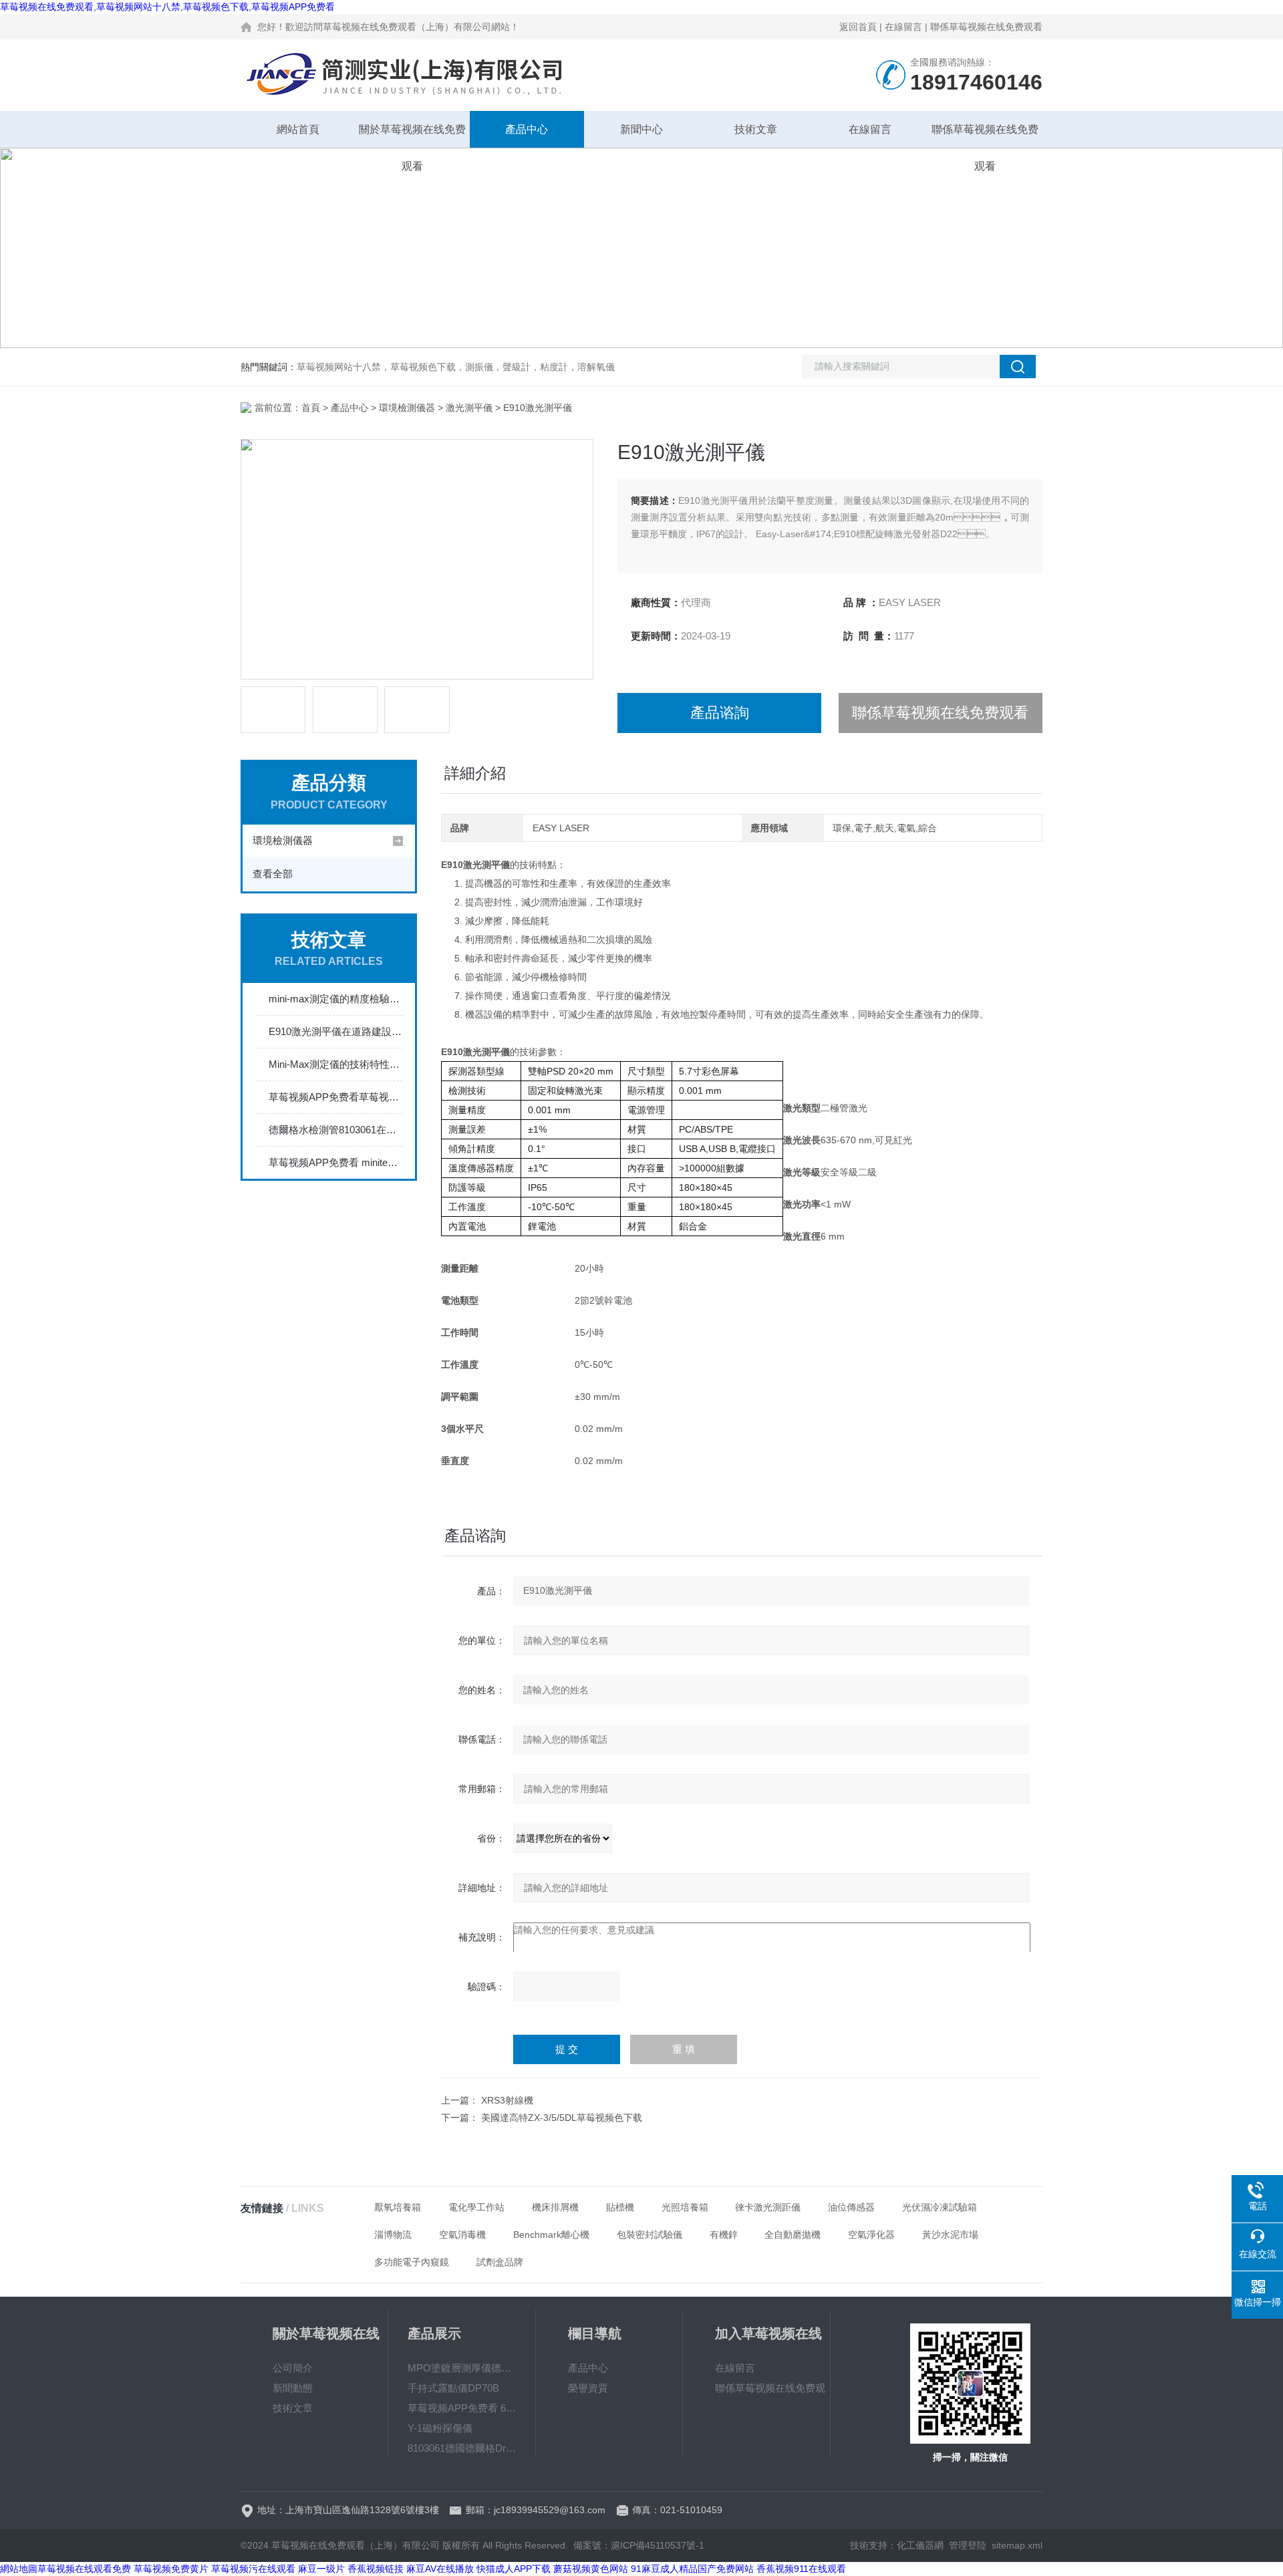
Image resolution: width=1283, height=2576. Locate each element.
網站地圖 (19, 2569)
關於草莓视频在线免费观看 (412, 136)
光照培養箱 (685, 2207)
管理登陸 (968, 2545)
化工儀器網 (920, 2545)
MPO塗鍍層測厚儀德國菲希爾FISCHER (462, 2368)
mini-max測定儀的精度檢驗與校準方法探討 (335, 999)
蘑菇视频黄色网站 (591, 2569)
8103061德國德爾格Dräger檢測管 (462, 2448)
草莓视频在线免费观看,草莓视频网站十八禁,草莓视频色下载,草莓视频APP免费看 (167, 7)
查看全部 (273, 874)
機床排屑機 (555, 2207)
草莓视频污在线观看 (253, 2569)
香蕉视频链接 (376, 2569)
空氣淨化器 (871, 2235)
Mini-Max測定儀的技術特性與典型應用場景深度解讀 (335, 1064)
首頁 (311, 408)
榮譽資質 (588, 2388)
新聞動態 (293, 2388)
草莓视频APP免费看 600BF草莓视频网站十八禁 (462, 2408)
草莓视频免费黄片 (171, 2569)
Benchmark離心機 (551, 2235)
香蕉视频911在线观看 (801, 2569)
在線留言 (903, 27)
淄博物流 (393, 2235)
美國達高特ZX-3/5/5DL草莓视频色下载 (562, 2118)
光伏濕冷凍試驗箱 (940, 2207)
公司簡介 (293, 2368)
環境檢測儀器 (407, 408)
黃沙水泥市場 (950, 2235)
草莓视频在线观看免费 (84, 2569)
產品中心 (527, 129)
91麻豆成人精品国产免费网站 (692, 2569)
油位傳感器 (851, 2207)
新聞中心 (641, 129)
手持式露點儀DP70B (453, 2388)
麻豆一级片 (321, 2569)
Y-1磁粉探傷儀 (440, 2428)
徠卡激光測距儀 (768, 2207)
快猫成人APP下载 (514, 2569)
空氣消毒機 (462, 2235)
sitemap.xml (1017, 2545)
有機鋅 (724, 2235)
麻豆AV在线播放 (440, 2569)
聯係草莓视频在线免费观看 (986, 27)
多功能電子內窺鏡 (412, 2262)
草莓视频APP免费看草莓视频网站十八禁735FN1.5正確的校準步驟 (335, 1097)
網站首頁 (298, 129)
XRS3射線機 (507, 2100)
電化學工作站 (476, 2207)
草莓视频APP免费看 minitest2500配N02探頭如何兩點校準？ (335, 1162)
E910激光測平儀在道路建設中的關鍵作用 (335, 1031)
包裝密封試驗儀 (650, 2235)
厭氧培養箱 (398, 2207)
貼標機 (620, 2207)
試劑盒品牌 (500, 2262)
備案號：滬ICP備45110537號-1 (639, 2545)
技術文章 (756, 129)
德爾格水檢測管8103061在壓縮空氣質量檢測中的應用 (335, 1130)
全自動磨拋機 (793, 2235)
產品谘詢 (720, 713)
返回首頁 (858, 27)
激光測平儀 (469, 408)
